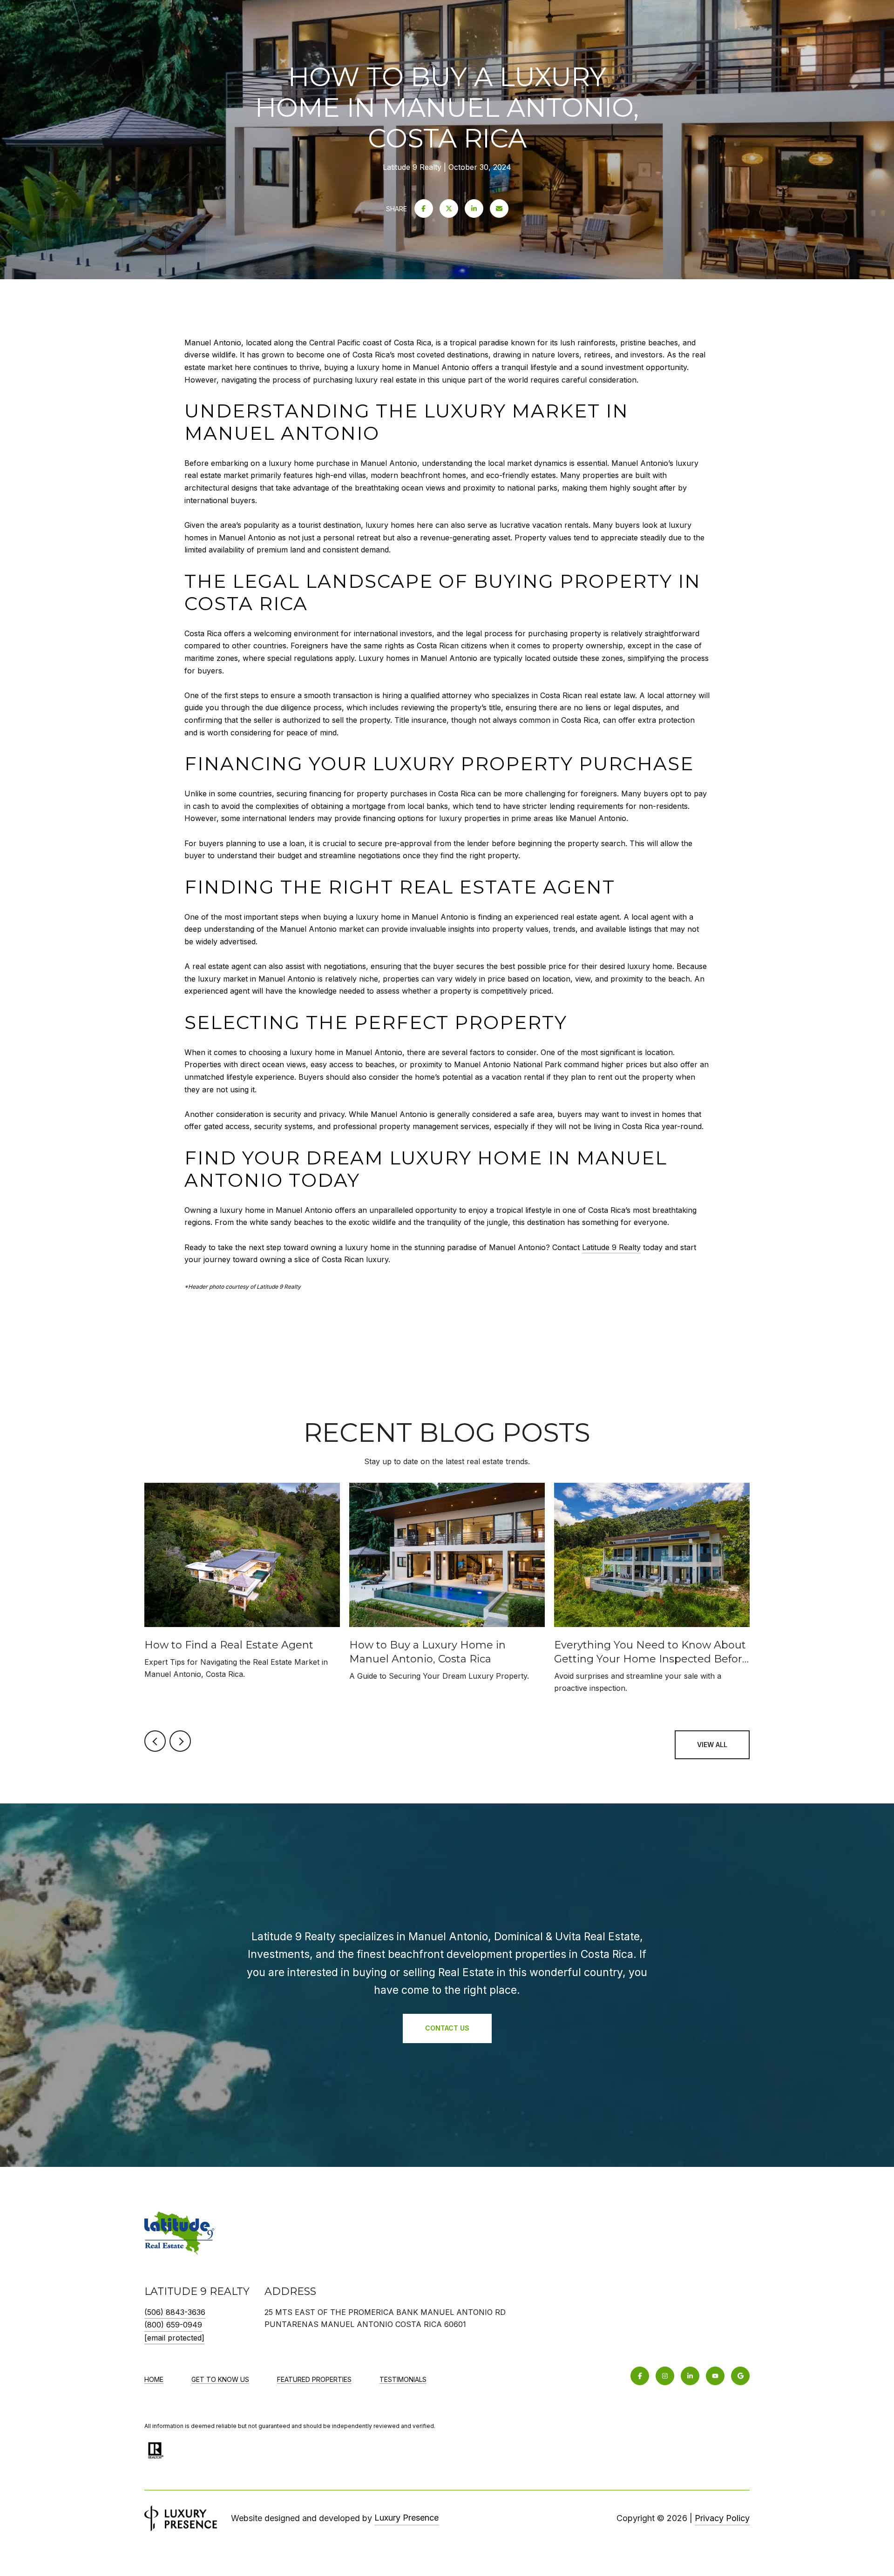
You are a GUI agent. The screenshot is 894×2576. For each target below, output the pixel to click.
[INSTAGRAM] (665, 2376)
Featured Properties (314, 2379)
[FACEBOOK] (640, 2376)
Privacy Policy (722, 2518)
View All (712, 1745)
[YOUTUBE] (715, 2376)
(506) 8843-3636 (175, 2312)
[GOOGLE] (740, 2376)
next (180, 1741)
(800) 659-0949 (173, 2325)
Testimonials (403, 2379)
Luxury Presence (406, 2518)
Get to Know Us (220, 2379)
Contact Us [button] (447, 2028)
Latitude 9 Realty (611, 1247)
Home (154, 2379)
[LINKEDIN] (690, 2376)
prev (155, 1741)
